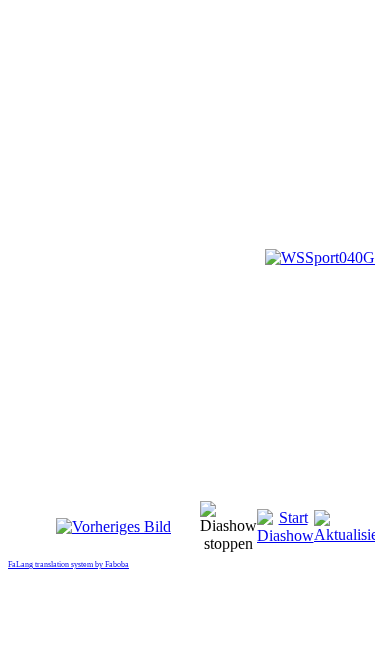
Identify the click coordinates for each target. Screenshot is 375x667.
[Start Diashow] (285, 535)
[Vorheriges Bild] (113, 526)
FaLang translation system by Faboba (68, 564)
